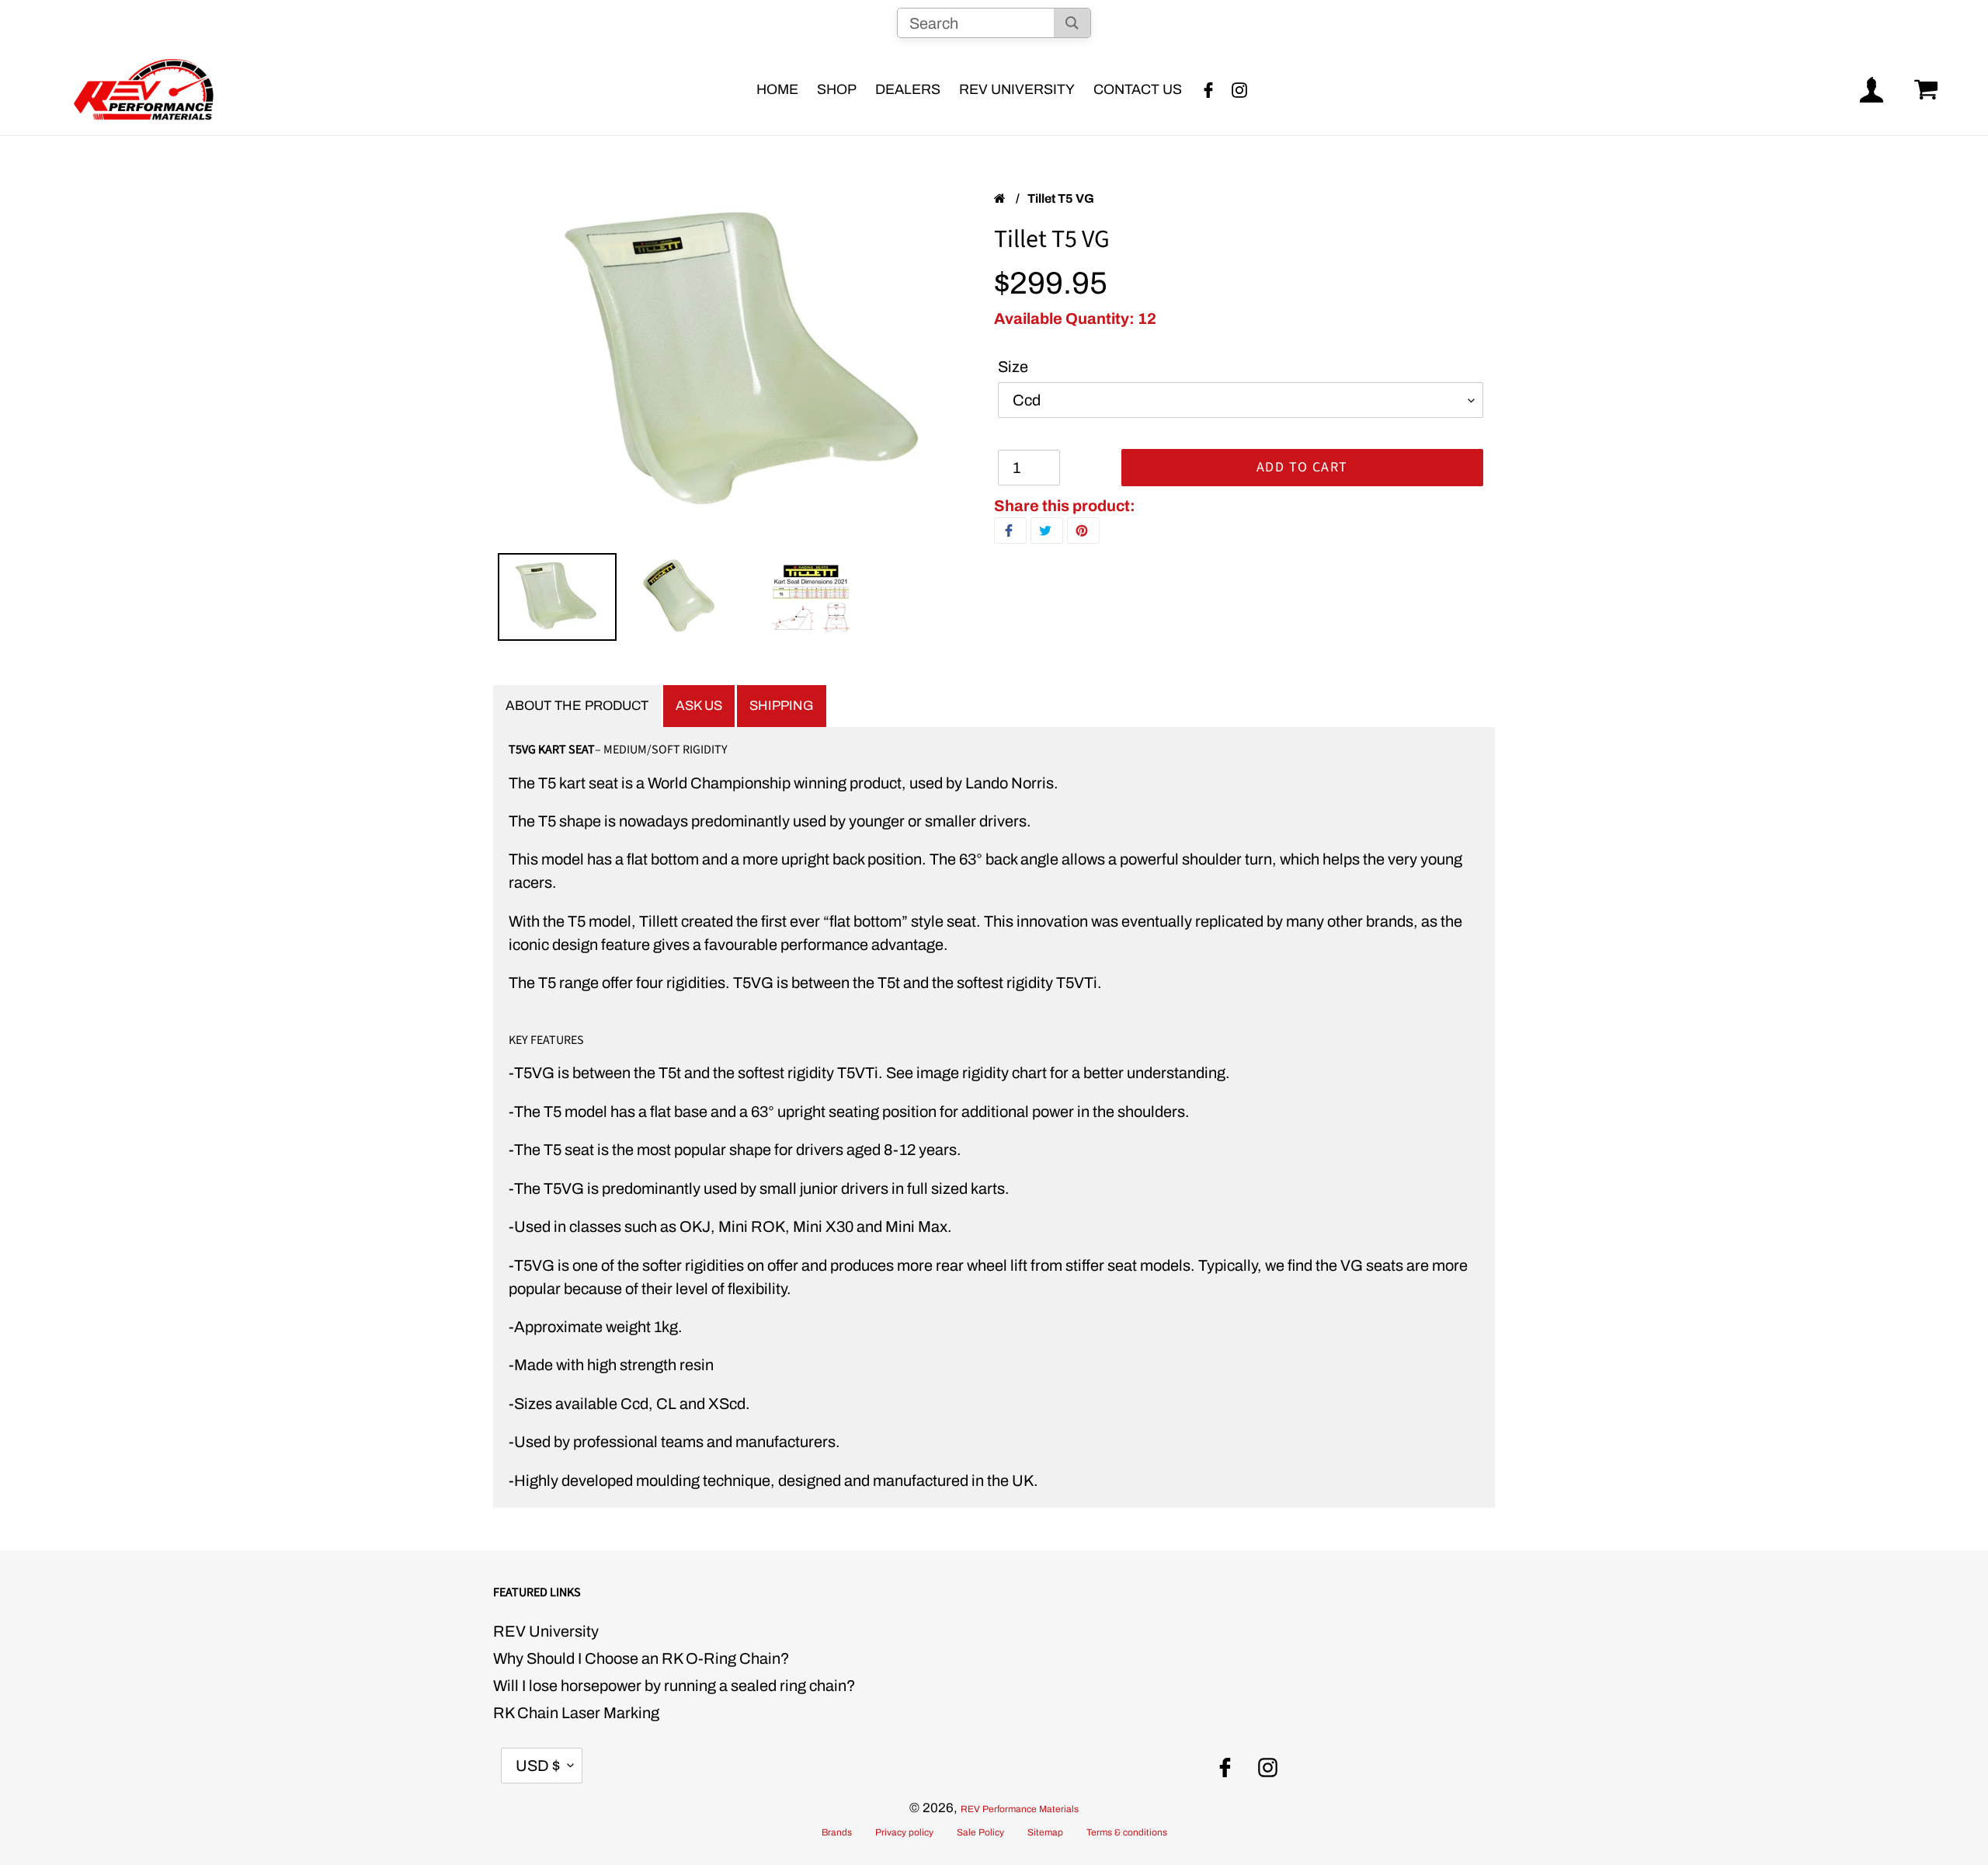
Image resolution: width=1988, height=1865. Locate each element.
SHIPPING (782, 706)
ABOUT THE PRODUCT (577, 706)
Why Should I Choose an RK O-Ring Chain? (641, 1658)
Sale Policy (980, 1832)
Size (1013, 367)
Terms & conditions (1127, 1832)
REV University (546, 1631)
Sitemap (1045, 1832)
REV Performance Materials (1020, 1809)
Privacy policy (904, 1832)
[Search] (1072, 23)
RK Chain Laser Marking (576, 1713)
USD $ (538, 1766)
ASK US (699, 706)
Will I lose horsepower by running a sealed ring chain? (674, 1686)
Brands (837, 1832)
